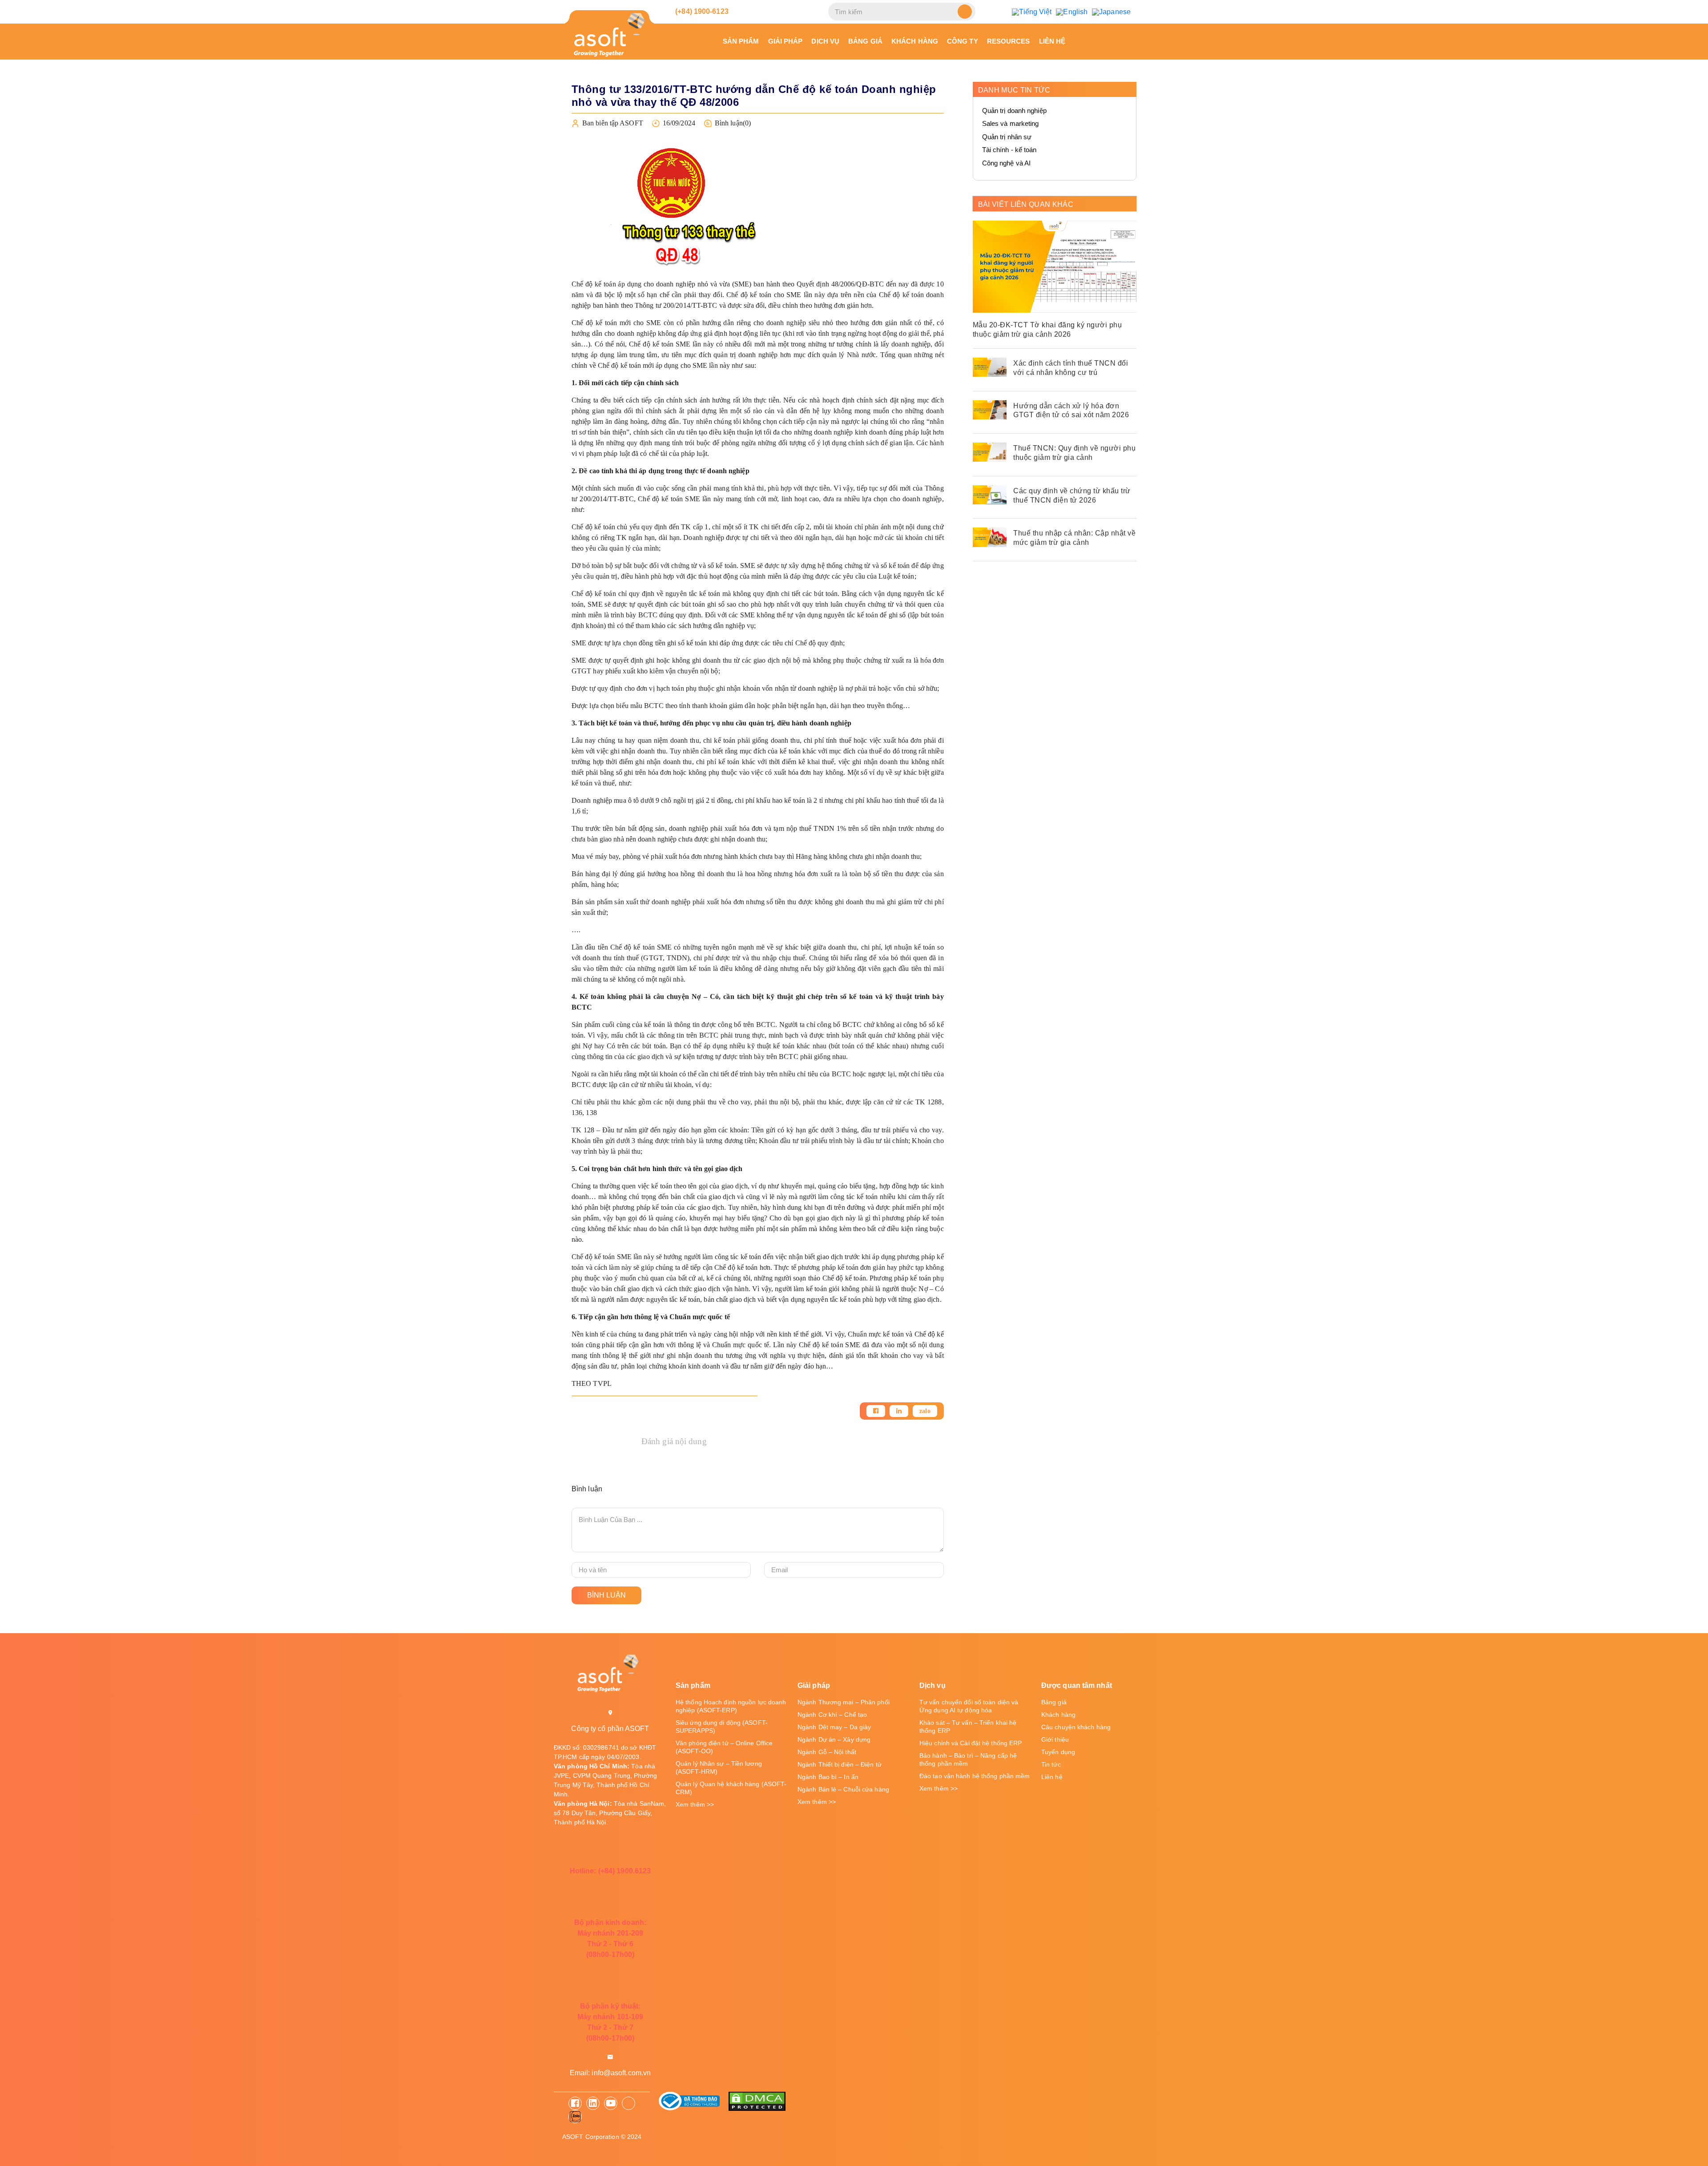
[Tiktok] (628, 2103)
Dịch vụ (825, 41)
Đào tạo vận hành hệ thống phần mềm (975, 1776)
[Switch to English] (1072, 12)
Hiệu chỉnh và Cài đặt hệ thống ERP (971, 1743)
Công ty (963, 41)
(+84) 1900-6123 (701, 11)
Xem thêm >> (695, 1804)
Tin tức (1051, 1764)
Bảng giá (865, 41)
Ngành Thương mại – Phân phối (844, 1702)
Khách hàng (915, 41)
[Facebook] (876, 1411)
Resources (1009, 41)
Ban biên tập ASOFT (613, 123)
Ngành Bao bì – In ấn (828, 1777)
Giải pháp (786, 41)
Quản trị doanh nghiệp (1014, 111)
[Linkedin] (899, 1411)
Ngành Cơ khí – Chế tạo (832, 1715)
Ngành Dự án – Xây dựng (834, 1739)
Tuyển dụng (1058, 1752)
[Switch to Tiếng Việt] (1032, 12)
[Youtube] (611, 2103)
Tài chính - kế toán (1009, 150)
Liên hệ (1052, 41)
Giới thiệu (1055, 1739)
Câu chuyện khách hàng (1076, 1727)
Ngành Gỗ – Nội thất (827, 1752)
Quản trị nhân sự (1007, 137)
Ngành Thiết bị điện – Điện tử (840, 1764)
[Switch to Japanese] (1111, 12)
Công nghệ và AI (1007, 163)
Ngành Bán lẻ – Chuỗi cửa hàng (843, 1789)
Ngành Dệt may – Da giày (834, 1727)
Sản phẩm (741, 41)
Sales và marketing (1011, 123)
